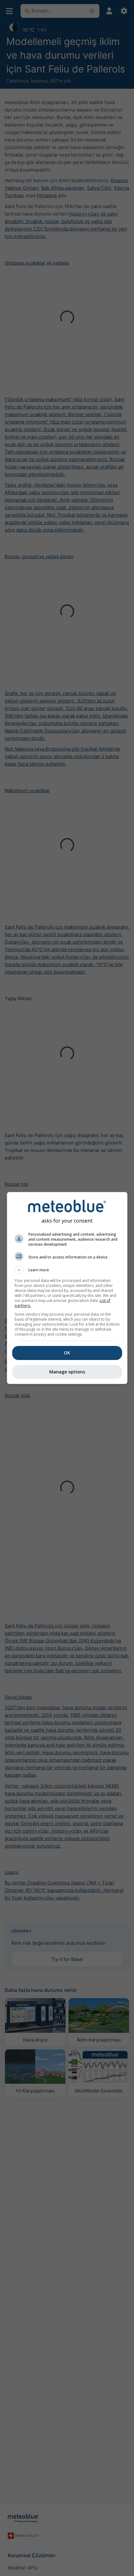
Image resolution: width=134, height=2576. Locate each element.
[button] (67, 1270)
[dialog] (67, 1288)
